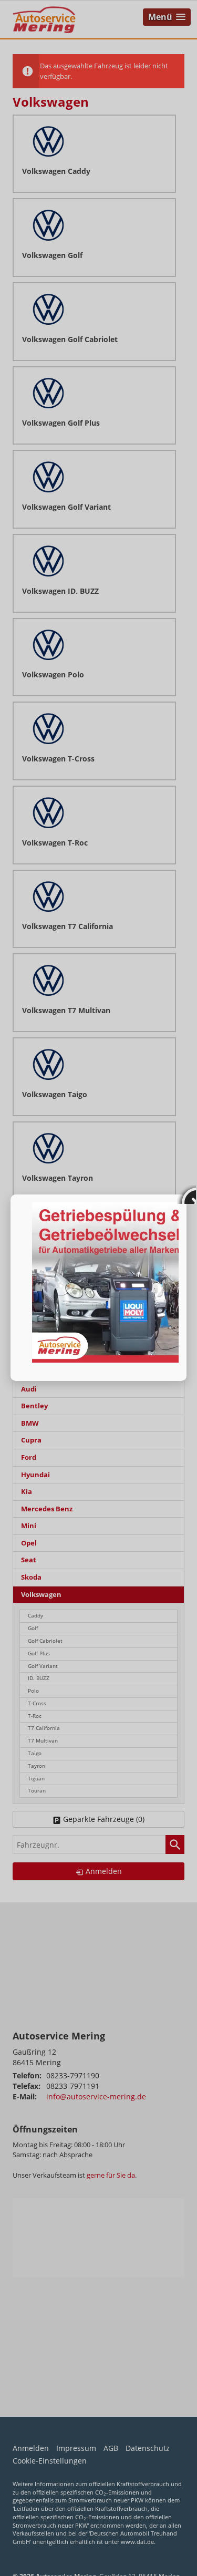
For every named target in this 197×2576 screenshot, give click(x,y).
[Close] (186, 1194)
